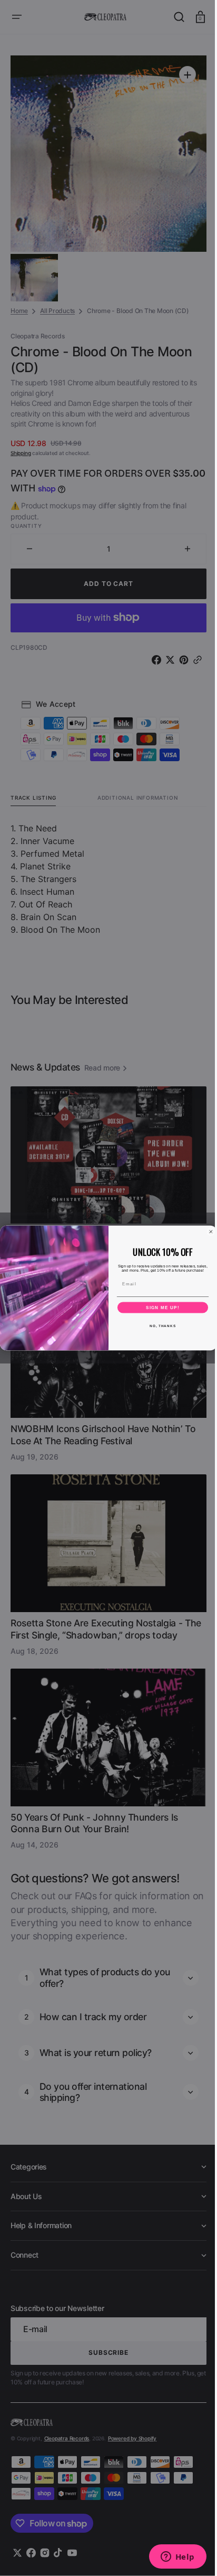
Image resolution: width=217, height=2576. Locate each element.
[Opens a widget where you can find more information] (170, 2558)
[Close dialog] (207, 1232)
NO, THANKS (159, 1326)
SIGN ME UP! (159, 1307)
